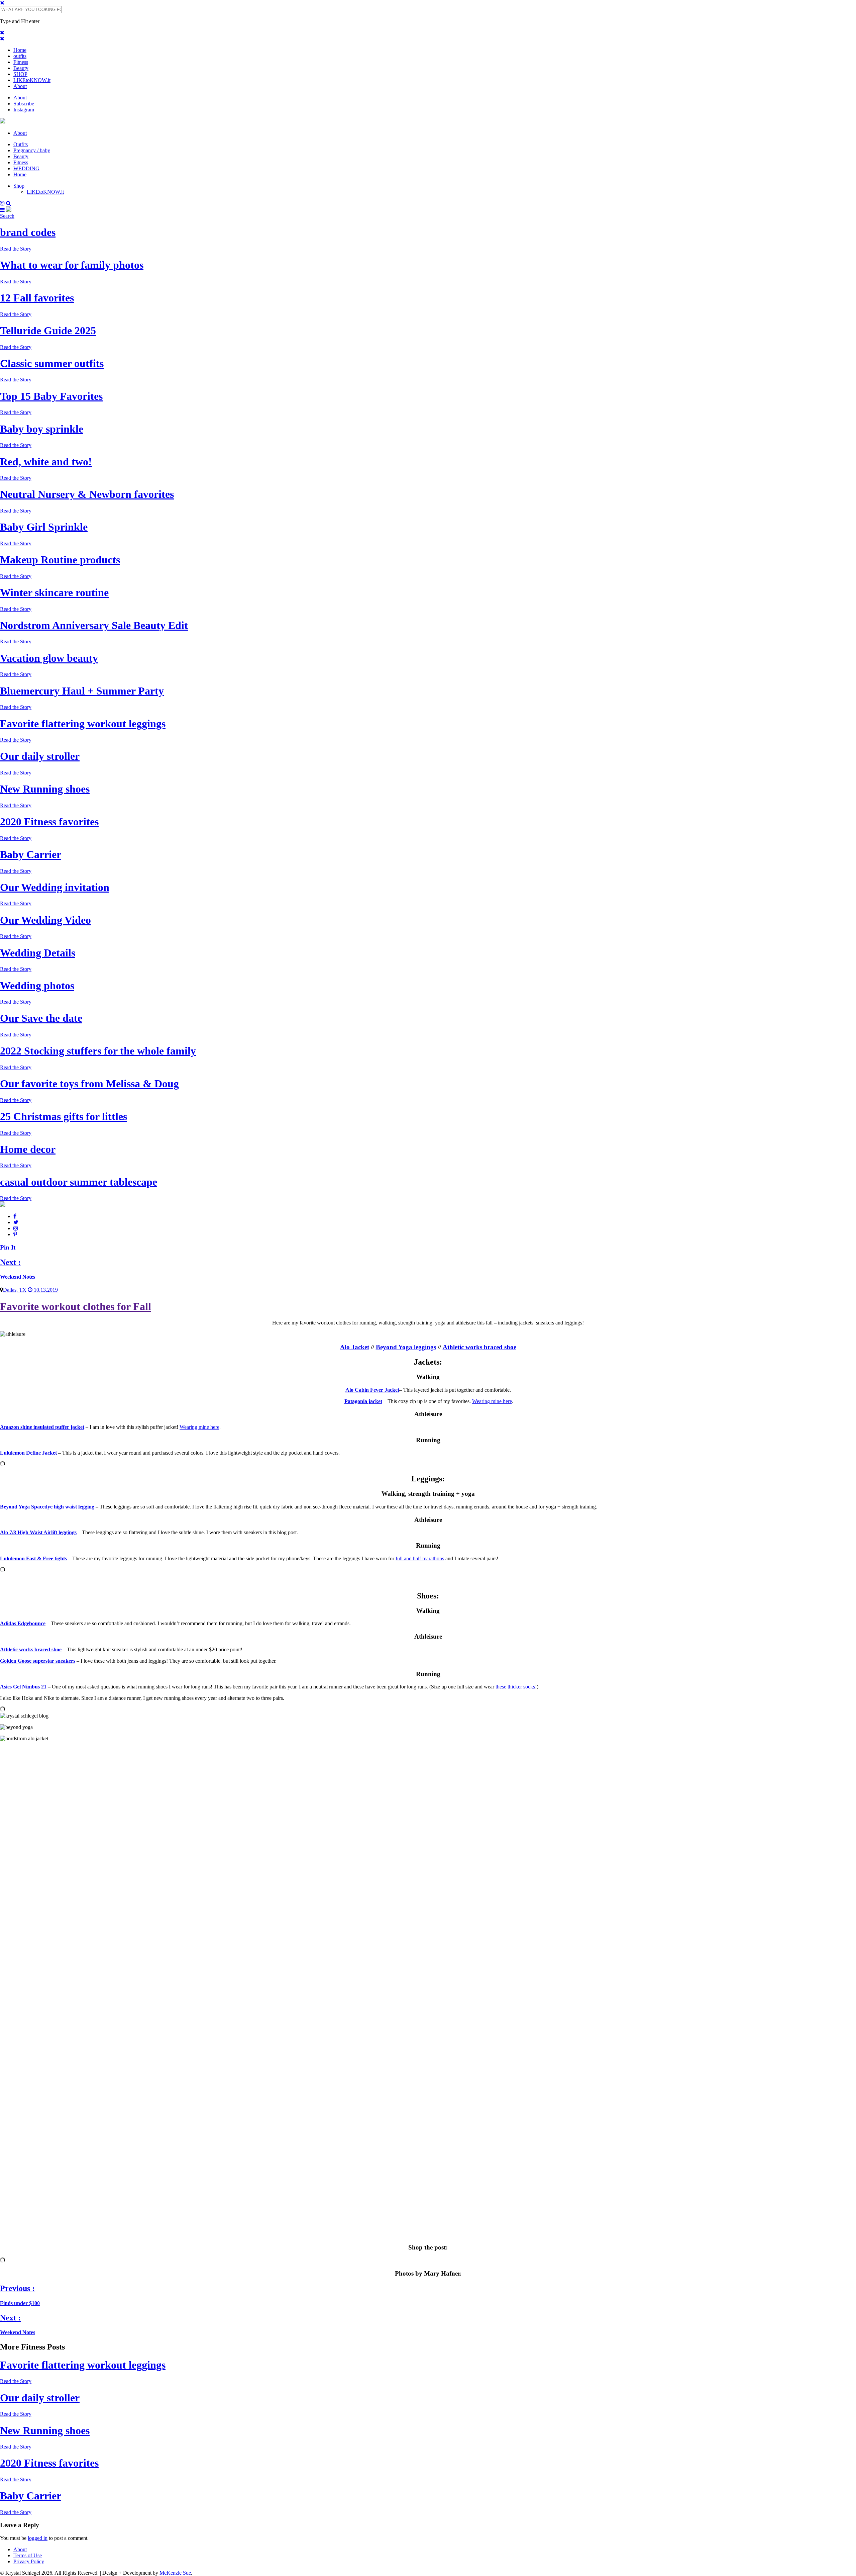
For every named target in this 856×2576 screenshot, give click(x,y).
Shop (19, 186)
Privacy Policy (29, 2561)
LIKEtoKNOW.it (32, 80)
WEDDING (26, 168)
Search (7, 216)
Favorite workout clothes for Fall (76, 1306)
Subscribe (24, 104)
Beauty (21, 68)
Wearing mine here (492, 1401)
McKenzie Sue (175, 2573)
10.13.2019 (45, 1290)
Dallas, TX (15, 1290)
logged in (38, 2538)
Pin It (8, 1247)
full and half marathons (420, 1558)
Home (20, 50)
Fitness (21, 62)
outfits (20, 56)
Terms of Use (28, 2555)
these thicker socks (515, 1687)
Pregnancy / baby (32, 150)
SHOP (20, 74)
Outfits (21, 144)
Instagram (24, 110)
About (20, 86)
